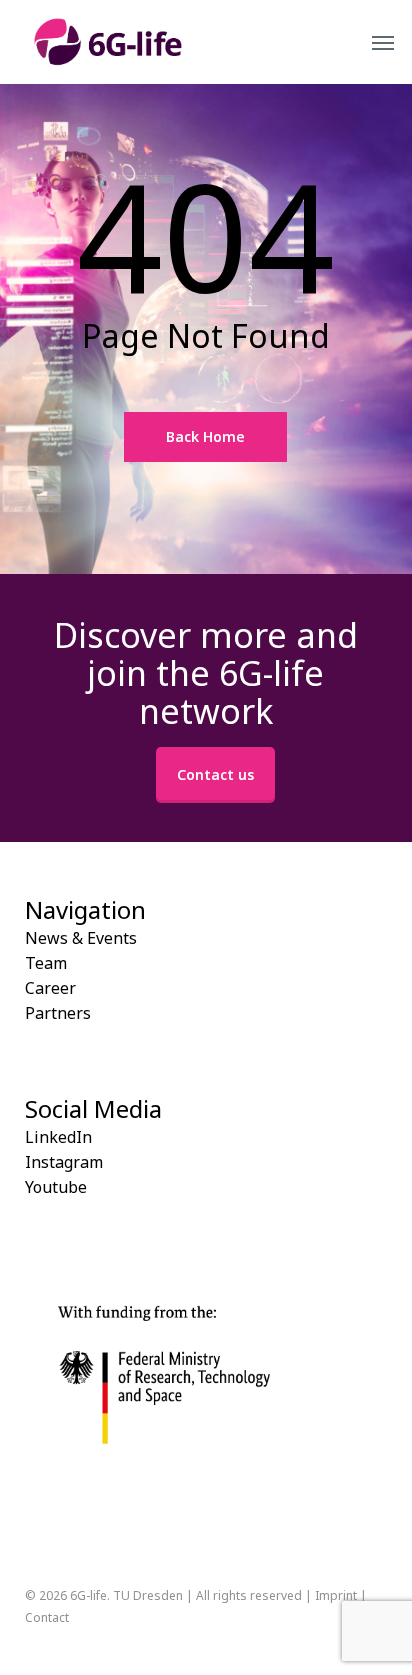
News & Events (81, 938)
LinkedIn (58, 1137)
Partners (58, 1013)
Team (46, 963)
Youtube (56, 1187)
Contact (47, 1617)
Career (50, 988)
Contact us (215, 774)
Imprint (336, 1595)
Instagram (64, 1162)
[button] (383, 42)
